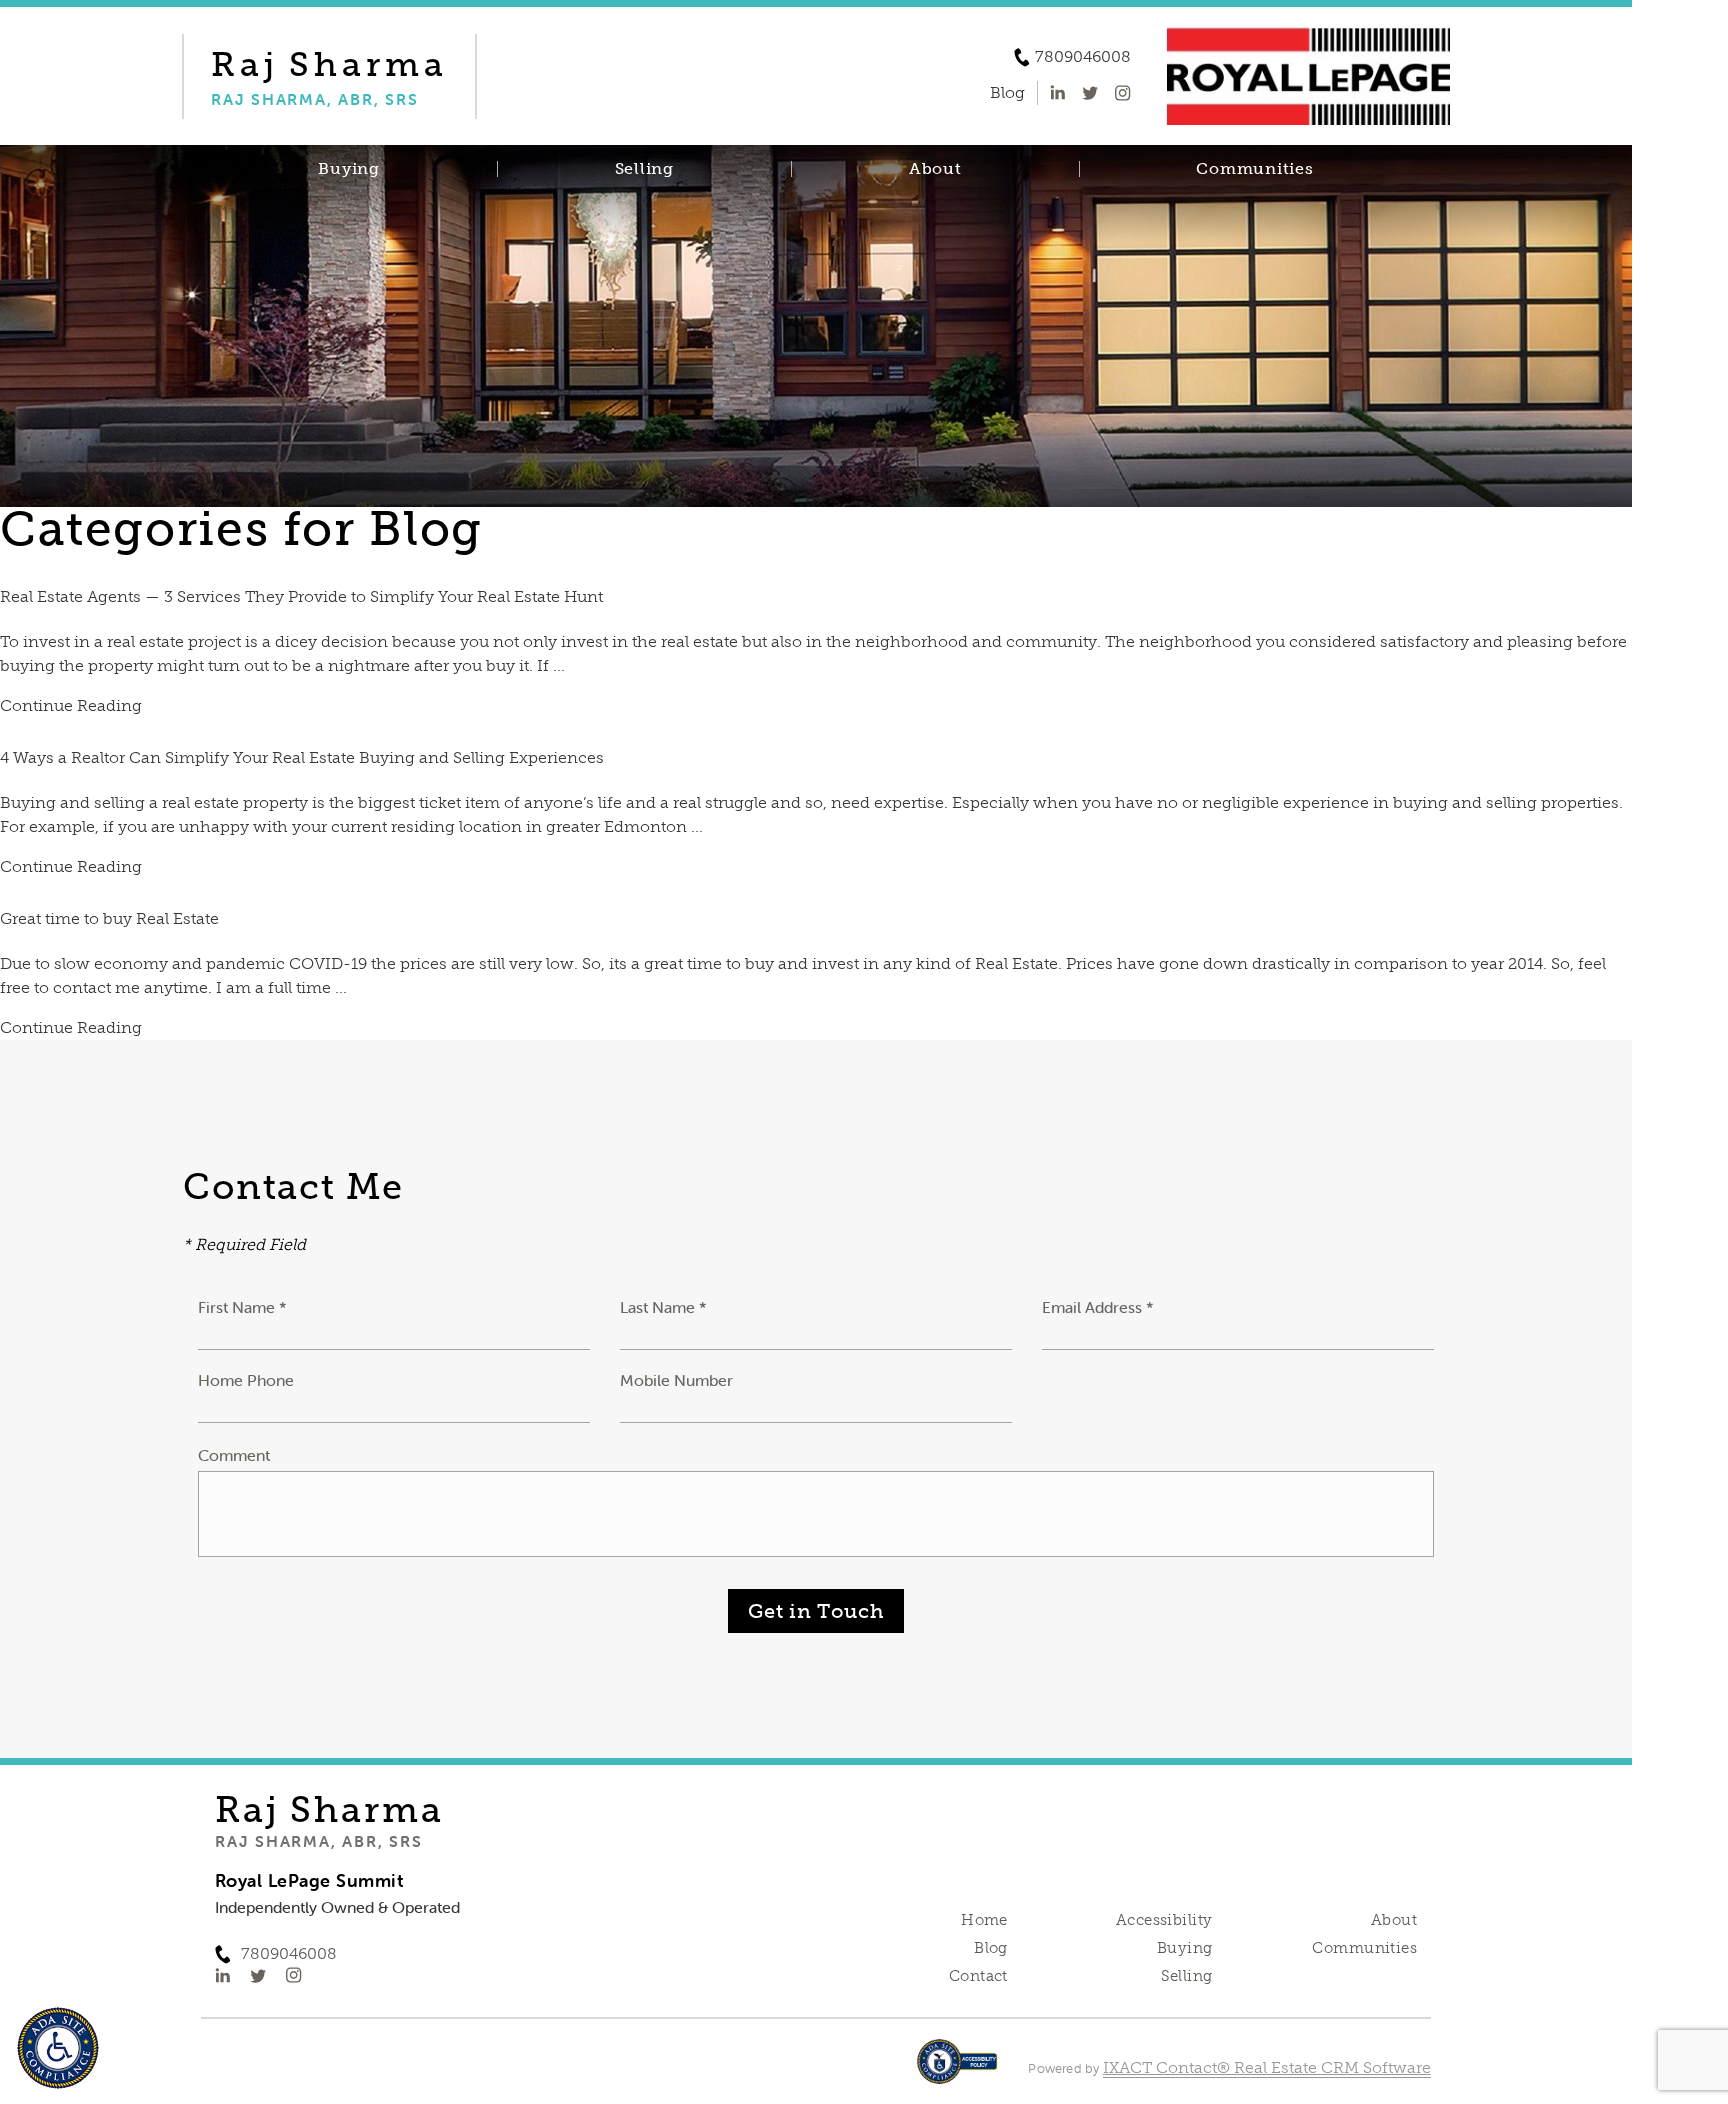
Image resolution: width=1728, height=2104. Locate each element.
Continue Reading (71, 705)
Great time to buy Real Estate (109, 918)
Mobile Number (676, 1380)
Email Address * (1098, 1307)
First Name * (242, 1307)
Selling (644, 169)
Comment (234, 1455)
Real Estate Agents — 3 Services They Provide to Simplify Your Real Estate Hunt (301, 596)
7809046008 (1083, 57)
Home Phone (246, 1380)
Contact (978, 1976)
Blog (991, 1948)
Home (984, 1920)
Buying (349, 169)
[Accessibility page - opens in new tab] (957, 2071)
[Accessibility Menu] (58, 2048)
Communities (1254, 169)
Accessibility (1164, 1920)
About (935, 169)
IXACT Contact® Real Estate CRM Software (1267, 2067)
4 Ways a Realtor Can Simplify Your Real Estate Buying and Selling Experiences (302, 757)
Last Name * (663, 1307)
